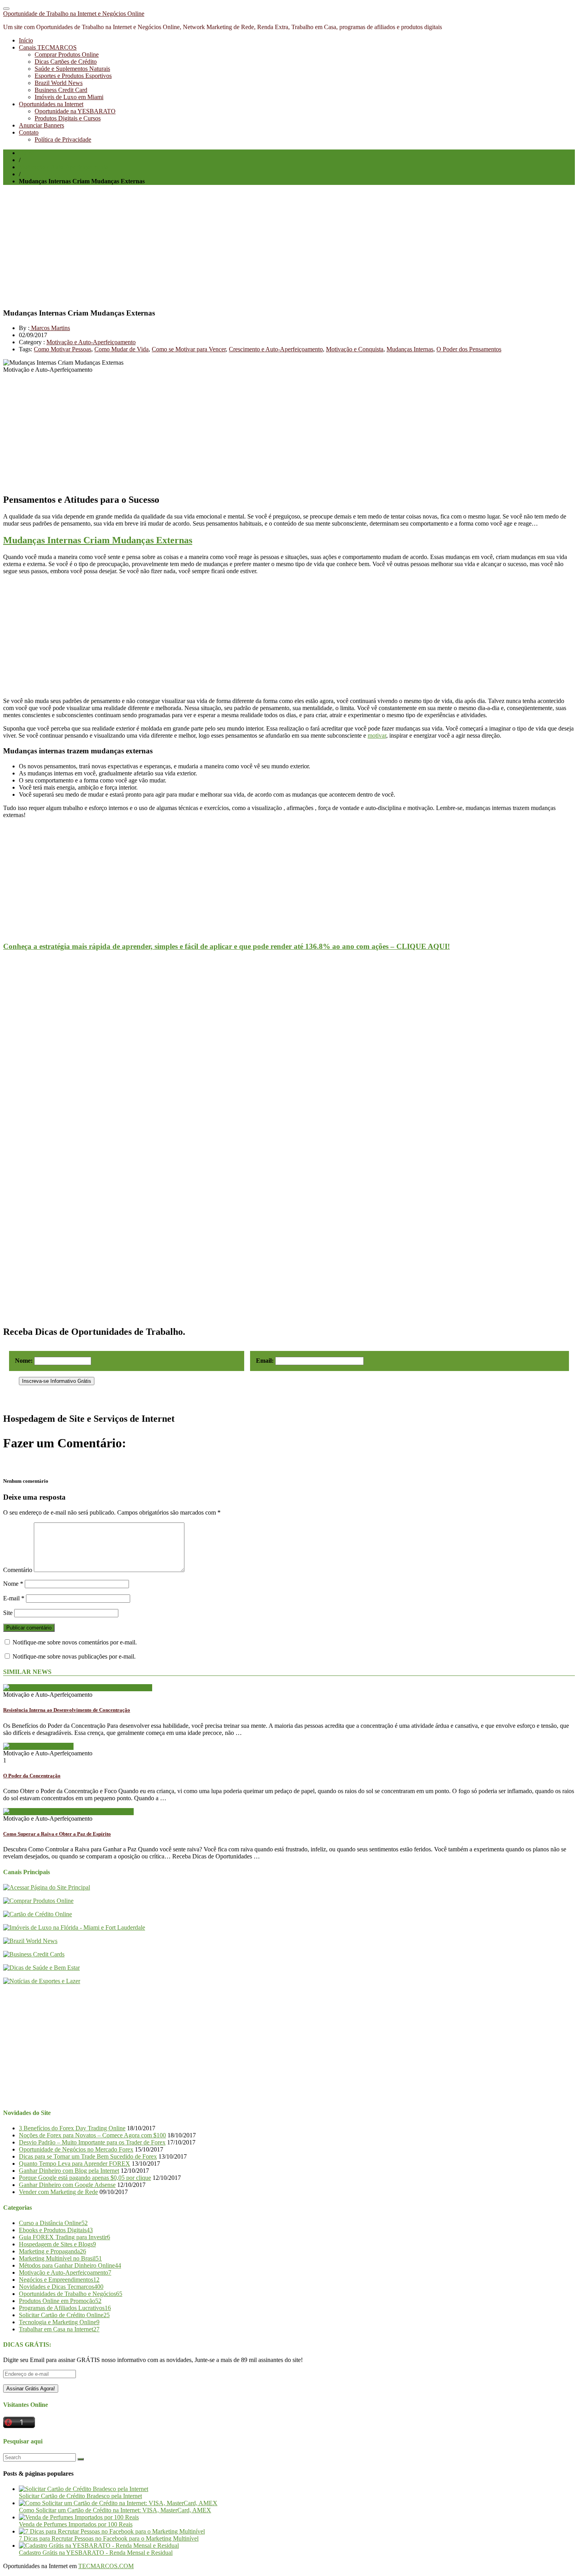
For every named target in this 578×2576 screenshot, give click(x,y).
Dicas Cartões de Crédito (66, 62)
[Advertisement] (239, 246)
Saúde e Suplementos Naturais (72, 69)
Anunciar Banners (41, 125)
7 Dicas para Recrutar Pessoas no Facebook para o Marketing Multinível (109, 2538)
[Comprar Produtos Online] (38, 1901)
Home (27, 153)
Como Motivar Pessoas (63, 349)
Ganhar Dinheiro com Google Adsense (67, 2185)
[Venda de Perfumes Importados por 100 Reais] (79, 2517)
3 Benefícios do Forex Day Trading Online (72, 2128)
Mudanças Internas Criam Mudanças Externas (98, 540)
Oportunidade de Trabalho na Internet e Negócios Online (74, 14)
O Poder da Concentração (32, 1776)
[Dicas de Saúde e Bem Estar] (41, 1968)
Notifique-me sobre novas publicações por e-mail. (74, 1656)
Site (8, 1613)
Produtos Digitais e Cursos (68, 118)
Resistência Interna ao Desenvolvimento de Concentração (67, 1710)
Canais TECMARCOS (48, 47)
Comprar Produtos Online (67, 54)
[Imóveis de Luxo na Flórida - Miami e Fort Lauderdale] (74, 1927)
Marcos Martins (50, 328)
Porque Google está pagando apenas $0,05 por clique (85, 2178)
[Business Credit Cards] (34, 1954)
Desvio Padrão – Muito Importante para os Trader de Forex (92, 2142)
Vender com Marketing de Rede (58, 2192)
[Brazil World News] (30, 1941)
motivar (377, 735)
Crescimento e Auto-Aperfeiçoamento (276, 349)
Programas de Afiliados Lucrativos (65, 2308)
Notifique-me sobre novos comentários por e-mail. (75, 1642)
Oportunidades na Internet (51, 104)
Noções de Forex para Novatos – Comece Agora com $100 (92, 2135)
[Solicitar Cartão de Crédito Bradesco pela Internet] (84, 2489)
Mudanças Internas (410, 349)
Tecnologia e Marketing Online (59, 2322)
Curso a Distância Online (53, 2223)
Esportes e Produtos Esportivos (73, 76)
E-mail (14, 1598)
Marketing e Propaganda (52, 2251)
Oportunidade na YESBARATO (75, 111)
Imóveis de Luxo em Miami (69, 97)
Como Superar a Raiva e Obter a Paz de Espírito (57, 1834)
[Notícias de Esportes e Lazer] (42, 1981)
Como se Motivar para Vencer (189, 349)
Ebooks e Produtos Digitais (56, 2230)
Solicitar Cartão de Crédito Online (64, 2315)
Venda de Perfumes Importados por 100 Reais (76, 2524)
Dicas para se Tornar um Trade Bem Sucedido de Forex (88, 2156)
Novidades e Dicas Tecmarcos (61, 2287)
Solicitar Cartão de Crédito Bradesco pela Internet (80, 2496)
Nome (13, 1584)
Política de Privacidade (63, 139)
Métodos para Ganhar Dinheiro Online (70, 2265)
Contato (29, 132)
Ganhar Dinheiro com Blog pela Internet (69, 2171)
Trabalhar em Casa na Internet (59, 2329)
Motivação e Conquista (355, 349)
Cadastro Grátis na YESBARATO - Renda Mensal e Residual (96, 2553)
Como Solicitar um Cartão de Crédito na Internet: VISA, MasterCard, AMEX (115, 2510)
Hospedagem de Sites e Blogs (57, 2244)
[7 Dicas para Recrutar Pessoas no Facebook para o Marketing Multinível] (112, 2531)
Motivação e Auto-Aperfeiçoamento (64, 167)
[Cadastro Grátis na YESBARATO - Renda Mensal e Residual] (99, 2546)
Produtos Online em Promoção (60, 2301)
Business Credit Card (61, 90)
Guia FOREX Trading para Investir (64, 2237)
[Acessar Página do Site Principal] (47, 1887)
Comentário (18, 1570)
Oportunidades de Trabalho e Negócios (71, 2294)
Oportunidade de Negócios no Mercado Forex (76, 2149)
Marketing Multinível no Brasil (60, 2258)
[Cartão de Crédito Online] (38, 1914)
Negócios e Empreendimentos (59, 2280)
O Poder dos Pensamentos (469, 349)
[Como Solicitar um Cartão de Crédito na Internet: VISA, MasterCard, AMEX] (118, 2503)
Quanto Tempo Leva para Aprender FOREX (75, 2164)
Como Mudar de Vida (121, 349)
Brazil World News (59, 83)
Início (26, 40)
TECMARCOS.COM (106, 2566)
